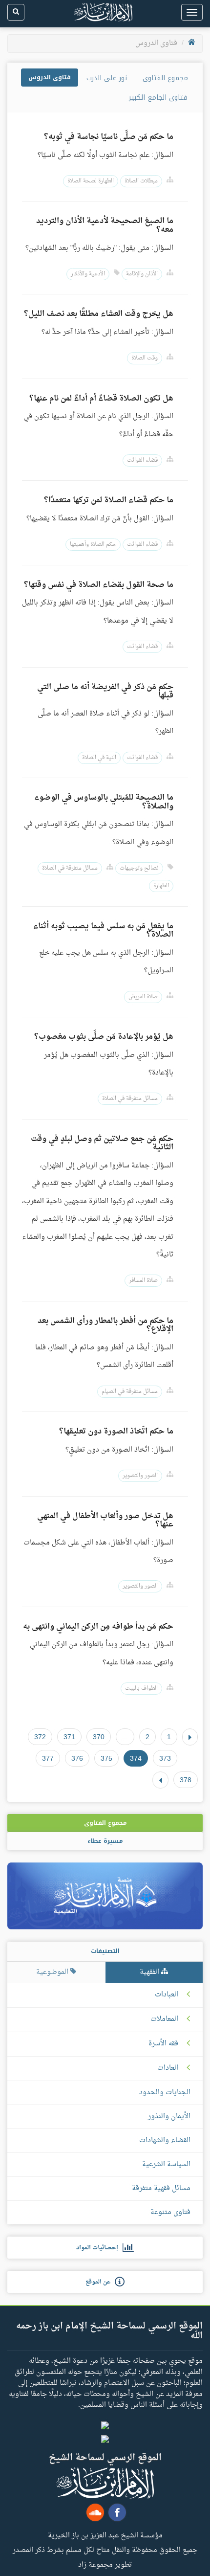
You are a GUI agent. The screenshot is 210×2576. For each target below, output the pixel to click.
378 (186, 1780)
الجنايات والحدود (165, 2093)
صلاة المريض (143, 997)
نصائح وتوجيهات (139, 868)
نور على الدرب (107, 78)
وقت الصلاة (145, 358)
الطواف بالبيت (141, 1689)
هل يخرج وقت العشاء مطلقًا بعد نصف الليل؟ (99, 314)
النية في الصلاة (99, 758)
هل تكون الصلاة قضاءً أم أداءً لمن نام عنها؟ (101, 399)
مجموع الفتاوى (165, 78)
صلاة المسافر (143, 1281)
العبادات (167, 1995)
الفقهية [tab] (150, 1972)
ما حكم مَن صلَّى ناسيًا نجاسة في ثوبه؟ (109, 137)
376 (77, 1758)
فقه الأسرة (163, 2044)
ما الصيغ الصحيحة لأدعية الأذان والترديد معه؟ (105, 225)
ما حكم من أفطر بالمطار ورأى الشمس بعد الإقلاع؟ (105, 1325)
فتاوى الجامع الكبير (158, 98)
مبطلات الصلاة (141, 181)
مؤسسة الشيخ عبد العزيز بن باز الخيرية (105, 2535)
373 (165, 1758)
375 (106, 1758)
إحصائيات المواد (99, 2248)
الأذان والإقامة (142, 274)
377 (48, 1758)
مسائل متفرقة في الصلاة (70, 868)
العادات (168, 2068)
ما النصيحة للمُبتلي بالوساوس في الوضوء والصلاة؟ (104, 802)
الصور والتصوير (140, 1476)
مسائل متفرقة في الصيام (130, 1392)
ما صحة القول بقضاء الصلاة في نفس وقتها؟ (99, 585)
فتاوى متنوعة (170, 2212)
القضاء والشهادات (165, 2140)
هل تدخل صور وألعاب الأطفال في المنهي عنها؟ (105, 1521)
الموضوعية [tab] (53, 1972)
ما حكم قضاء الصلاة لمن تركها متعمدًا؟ (109, 500)
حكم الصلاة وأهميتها (93, 545)
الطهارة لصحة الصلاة (91, 181)
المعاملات (164, 2019)
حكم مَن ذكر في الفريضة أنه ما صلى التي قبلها (105, 692)
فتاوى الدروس (50, 77)
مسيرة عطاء (105, 1841)
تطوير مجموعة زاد (105, 2564)
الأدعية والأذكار (88, 274)
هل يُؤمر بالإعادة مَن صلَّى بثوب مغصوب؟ (104, 1037)
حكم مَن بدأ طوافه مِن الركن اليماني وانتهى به (98, 1627)
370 (99, 1737)
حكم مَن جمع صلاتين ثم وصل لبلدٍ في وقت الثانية (102, 1143)
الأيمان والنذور (169, 2117)
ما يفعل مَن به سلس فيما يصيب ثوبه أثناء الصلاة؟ (103, 931)
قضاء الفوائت (142, 460)
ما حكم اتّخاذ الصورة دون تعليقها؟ (116, 1432)
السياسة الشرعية (166, 2164)
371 (69, 1737)
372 (40, 1737)
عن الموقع (100, 2282)
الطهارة (161, 886)
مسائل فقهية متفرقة (161, 2188)
